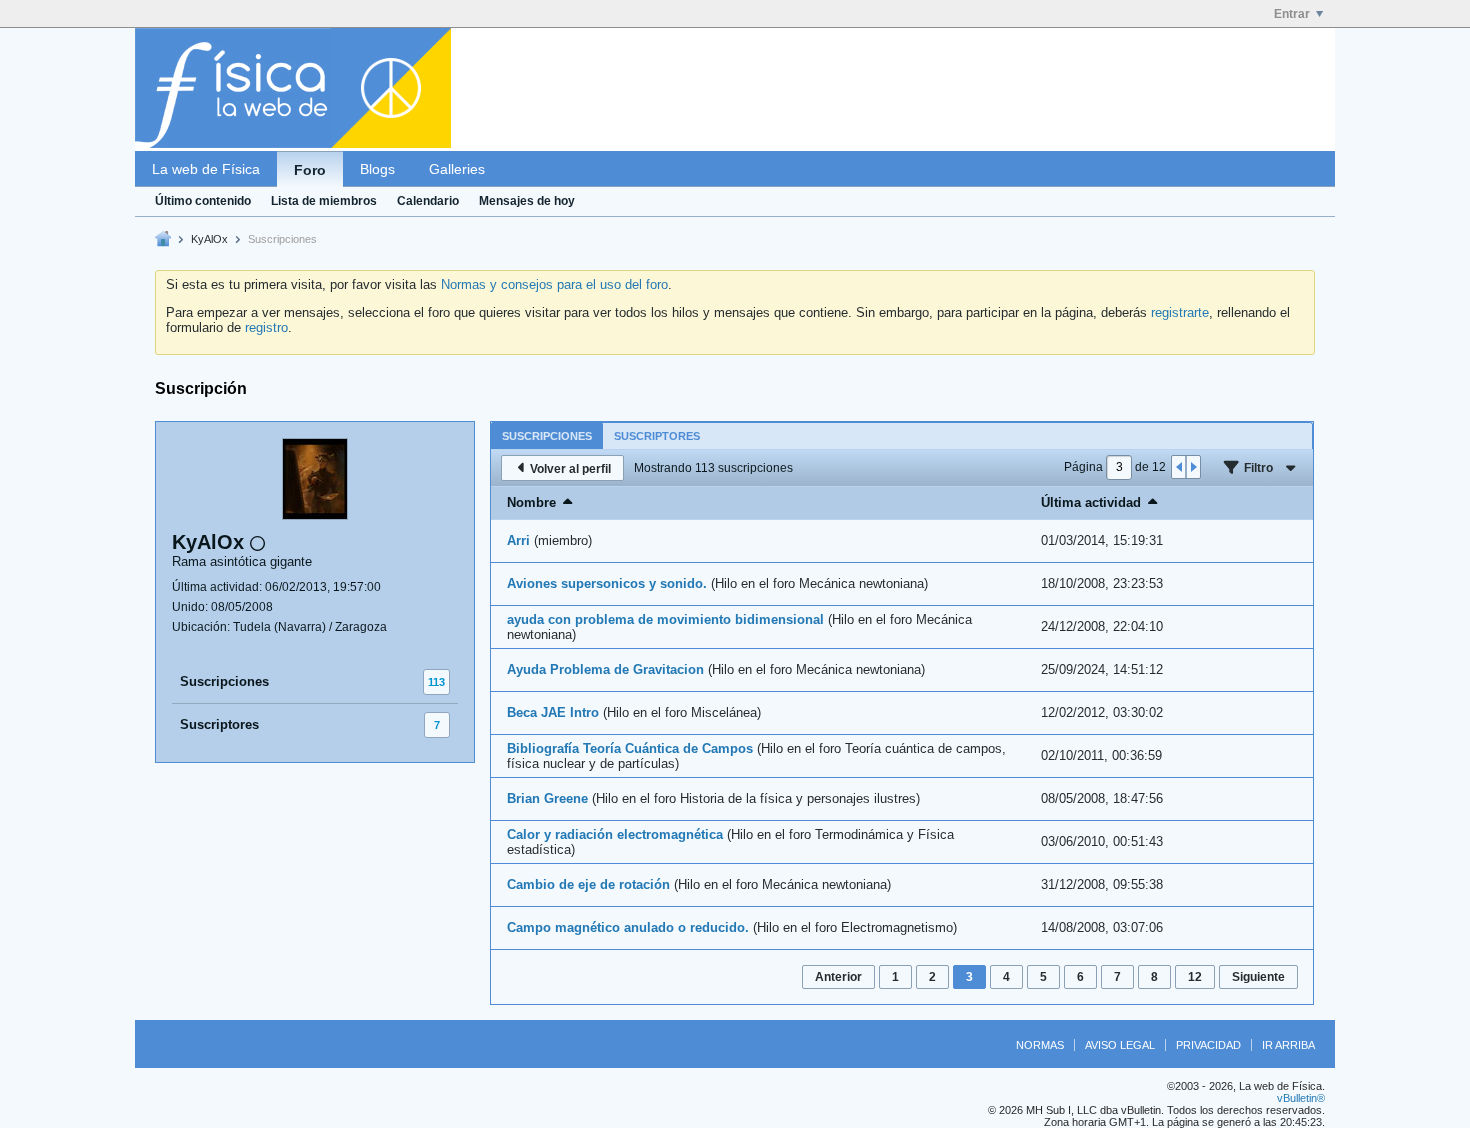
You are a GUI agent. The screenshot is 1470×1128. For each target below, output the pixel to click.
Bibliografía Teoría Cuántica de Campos (630, 748)
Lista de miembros (324, 201)
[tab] (547, 435)
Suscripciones (224, 681)
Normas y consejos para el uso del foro (554, 284)
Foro (310, 170)
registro (266, 327)
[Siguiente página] (1193, 467)
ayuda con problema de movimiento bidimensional (665, 619)
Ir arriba (1288, 1045)
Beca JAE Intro (553, 712)
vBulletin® (1301, 1098)
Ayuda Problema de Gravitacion (605, 669)
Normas (1040, 1045)
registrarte (1180, 312)
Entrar (1292, 14)
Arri (518, 540)
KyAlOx (209, 239)
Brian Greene (547, 798)
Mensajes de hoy (527, 201)
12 (1195, 977)
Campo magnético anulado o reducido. (628, 927)
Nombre (531, 502)
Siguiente (1258, 977)
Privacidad (1208, 1045)
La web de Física (206, 169)
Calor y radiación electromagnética (615, 834)
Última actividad (1091, 502)
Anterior (838, 977)
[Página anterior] (1179, 467)
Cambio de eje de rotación (588, 884)
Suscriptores (219, 724)
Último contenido (203, 201)
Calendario (428, 201)
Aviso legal (1120, 1045)
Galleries (457, 169)
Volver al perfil (570, 469)
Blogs (377, 169)
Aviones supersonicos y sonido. (607, 583)
